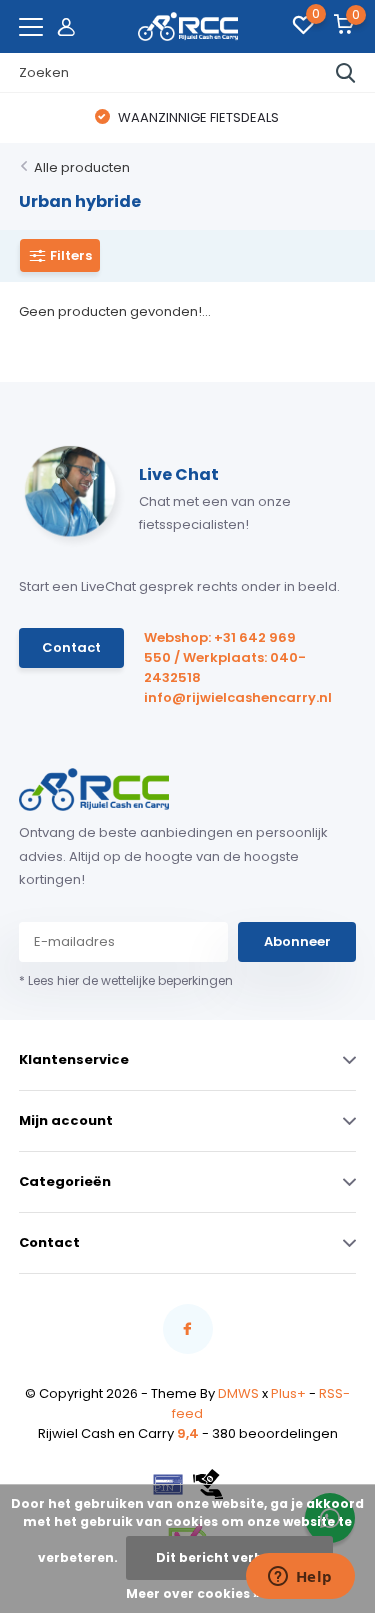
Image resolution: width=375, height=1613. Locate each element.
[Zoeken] (346, 73)
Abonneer (297, 941)
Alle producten (82, 167)
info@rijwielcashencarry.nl (228, 697)
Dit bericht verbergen (229, 1557)
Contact (71, 647)
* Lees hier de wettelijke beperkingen (126, 980)
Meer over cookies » (193, 1593)
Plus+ (288, 1393)
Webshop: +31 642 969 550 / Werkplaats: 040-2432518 (225, 657)
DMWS (238, 1393)
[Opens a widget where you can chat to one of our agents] (300, 1578)
